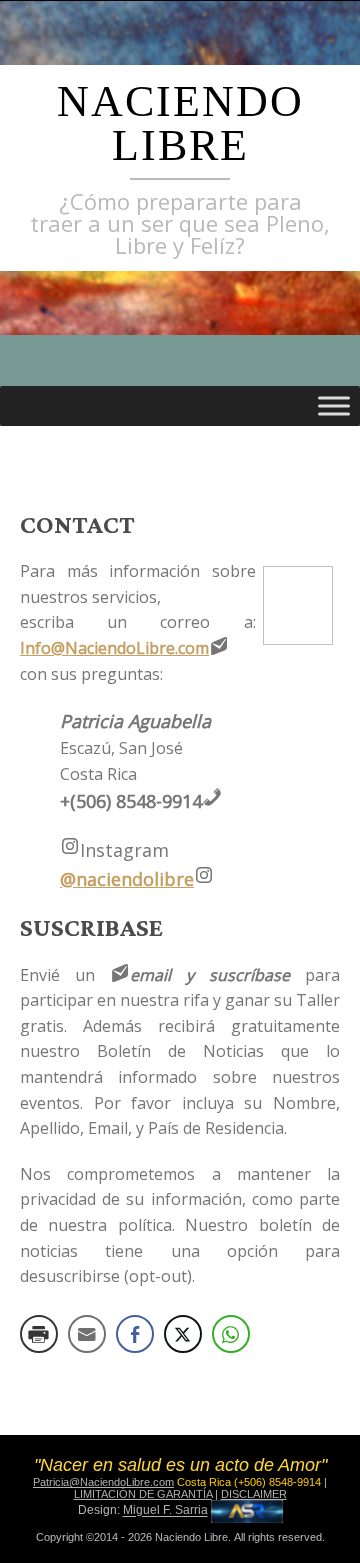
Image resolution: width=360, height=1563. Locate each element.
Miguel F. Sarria (165, 1511)
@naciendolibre (127, 879)
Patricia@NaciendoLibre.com (103, 1482)
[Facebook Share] (135, 1334)
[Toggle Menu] (334, 405)
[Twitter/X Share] (183, 1334)
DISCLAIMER (254, 1494)
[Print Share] (39, 1334)
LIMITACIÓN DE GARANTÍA (143, 1494)
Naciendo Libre (180, 123)
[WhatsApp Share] (231, 1334)
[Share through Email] (87, 1334)
